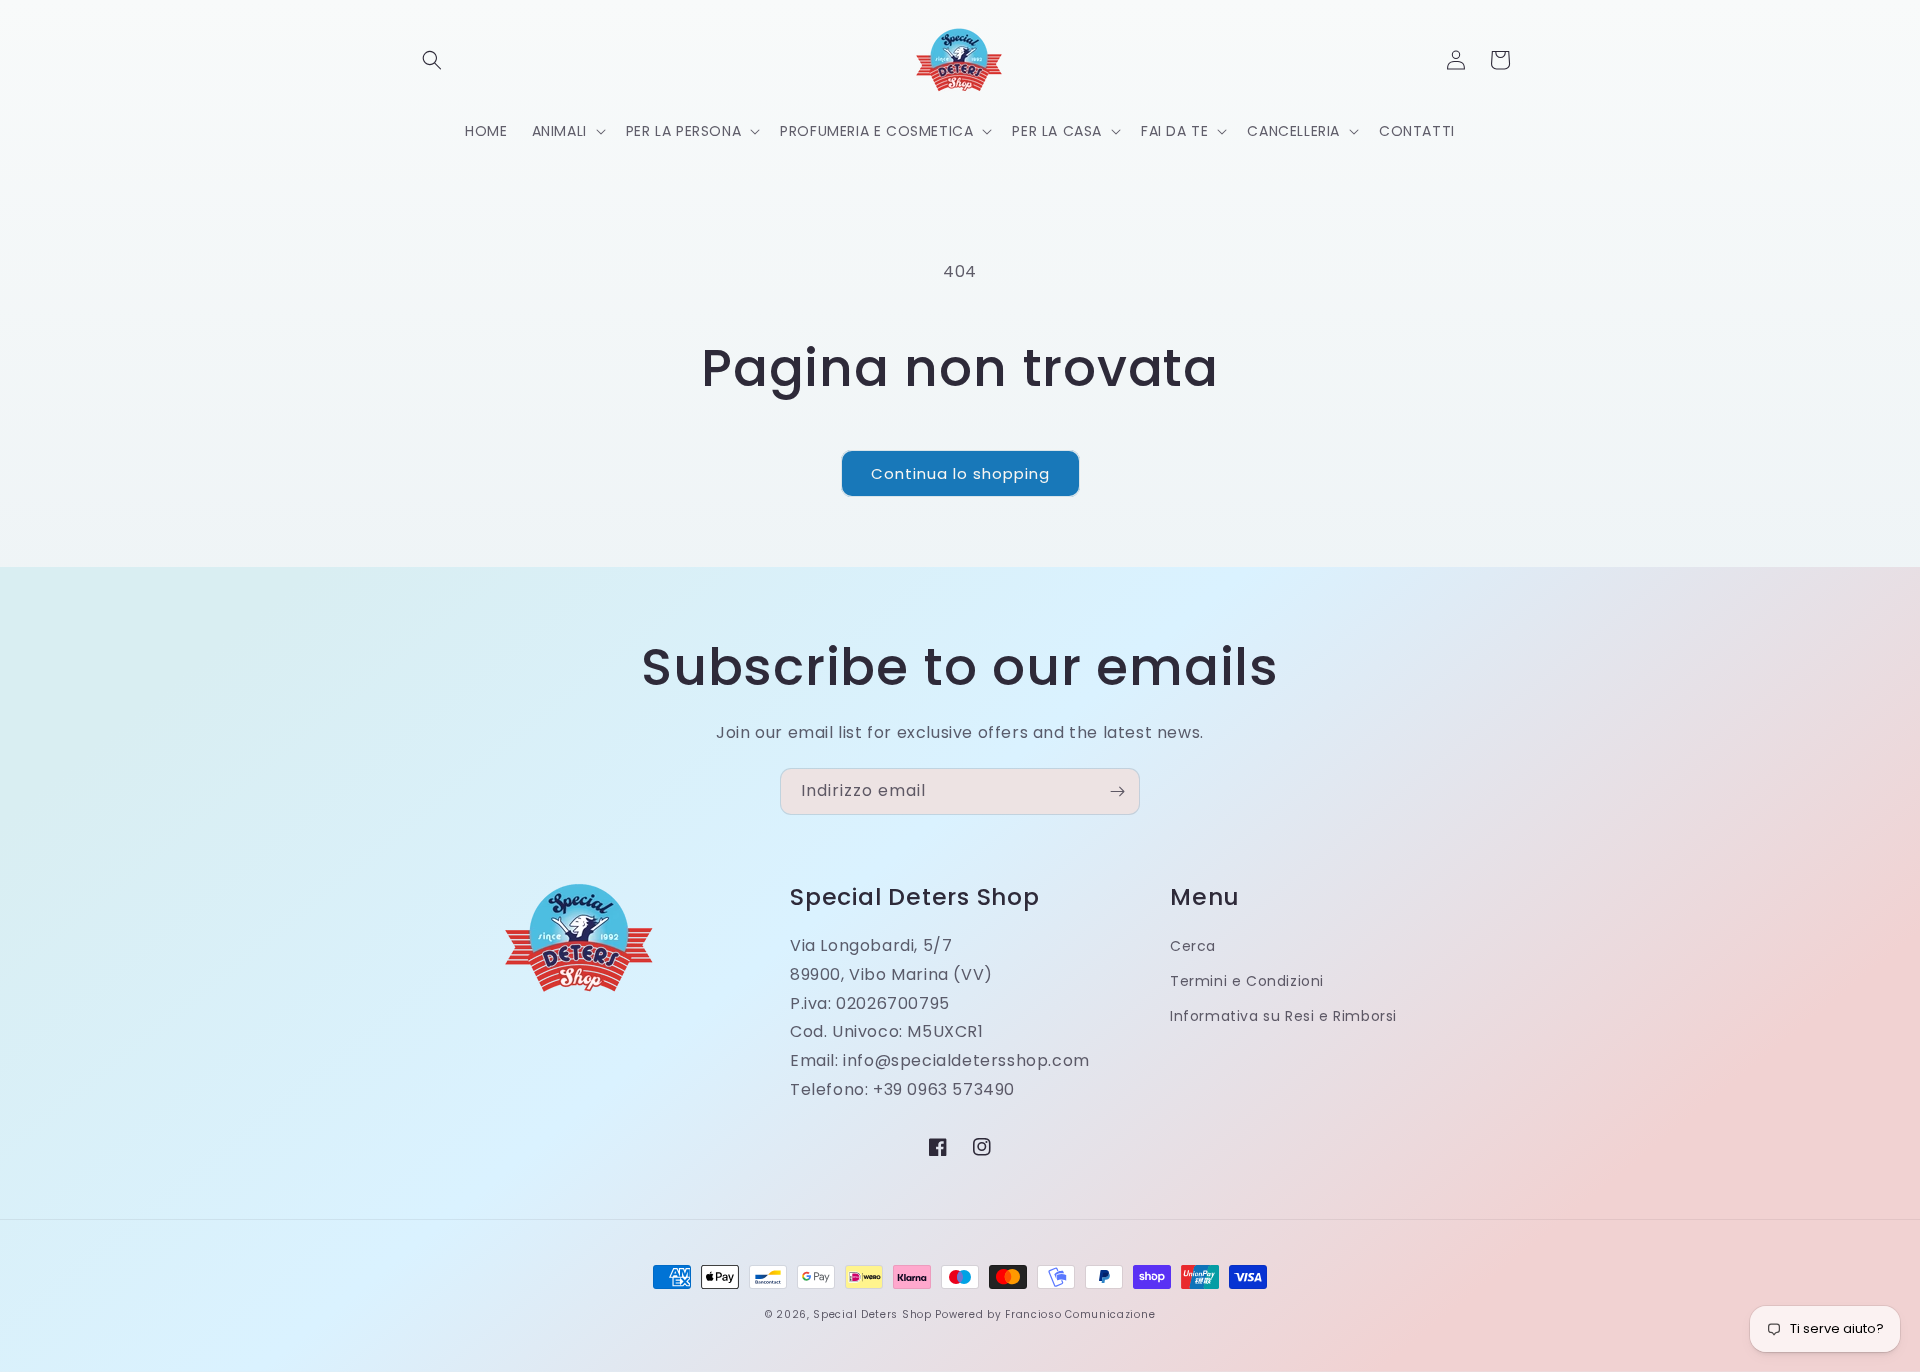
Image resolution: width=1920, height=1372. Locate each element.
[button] (432, 60)
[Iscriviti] (1117, 791)
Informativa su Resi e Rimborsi (1283, 1016)
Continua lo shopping (960, 473)
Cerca (1193, 946)
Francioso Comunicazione (1080, 1314)
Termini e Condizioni (1247, 981)
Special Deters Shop (872, 1314)
